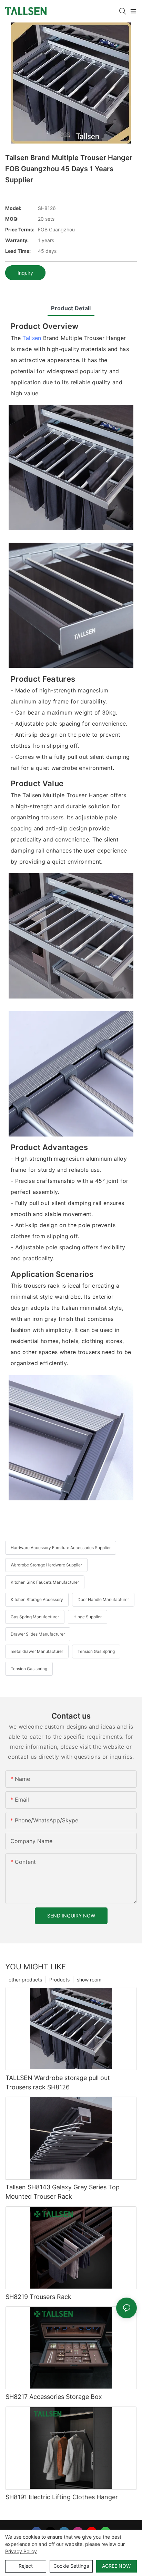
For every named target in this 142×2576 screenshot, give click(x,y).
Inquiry (25, 273)
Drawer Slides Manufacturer (38, 1634)
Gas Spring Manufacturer (35, 1617)
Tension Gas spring (29, 1669)
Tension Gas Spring (96, 1651)
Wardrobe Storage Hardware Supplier (46, 1565)
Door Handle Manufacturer (103, 1599)
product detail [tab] (71, 308)
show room (89, 1980)
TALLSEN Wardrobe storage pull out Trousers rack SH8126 (58, 2082)
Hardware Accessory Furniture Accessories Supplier (61, 1548)
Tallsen (32, 338)
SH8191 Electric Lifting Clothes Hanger (62, 2497)
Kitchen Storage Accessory (37, 1599)
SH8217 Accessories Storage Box (54, 2397)
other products (25, 1980)
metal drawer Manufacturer (37, 1651)
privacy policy (21, 2551)
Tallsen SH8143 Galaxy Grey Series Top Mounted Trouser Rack (63, 2192)
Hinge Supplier (88, 1617)
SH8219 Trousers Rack (38, 2297)
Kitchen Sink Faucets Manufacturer (45, 1582)
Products (59, 1980)
